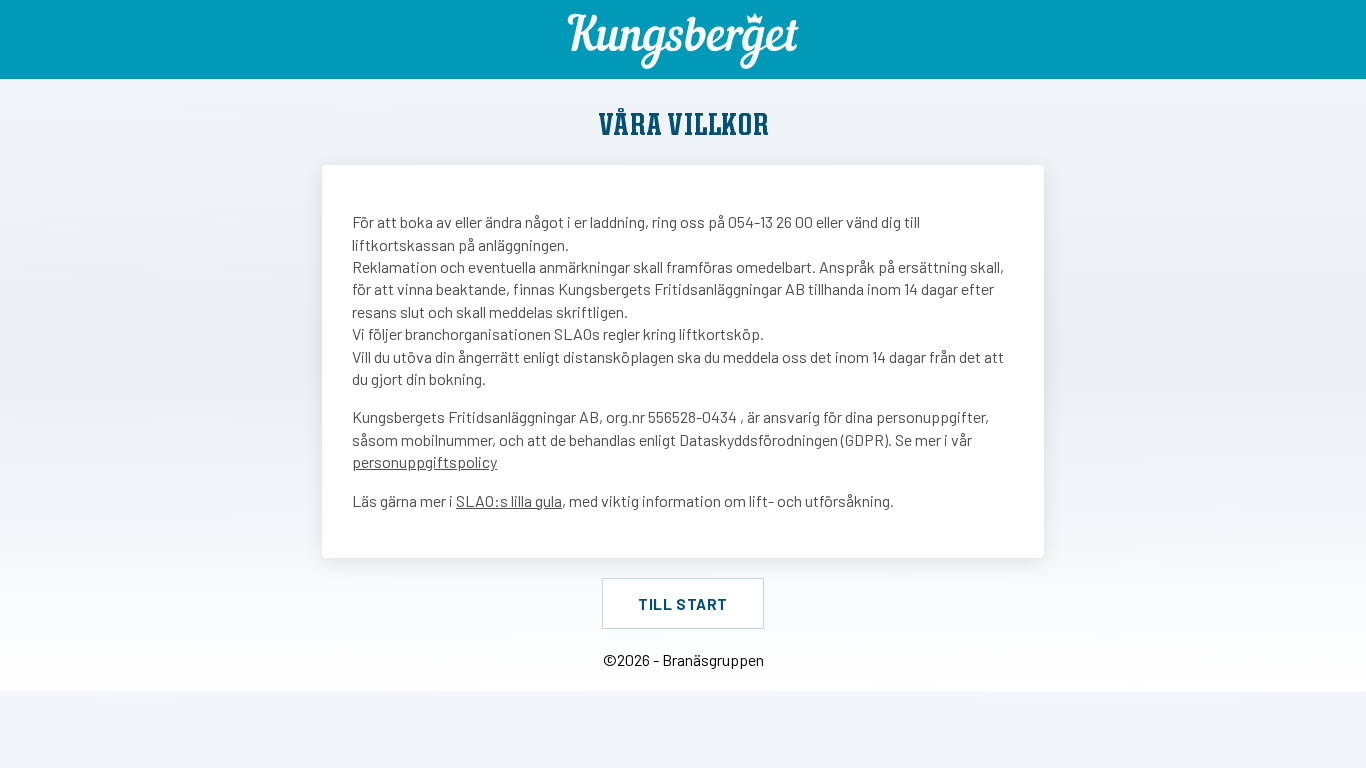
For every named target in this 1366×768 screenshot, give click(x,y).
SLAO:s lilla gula (509, 500)
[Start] (683, 41)
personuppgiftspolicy (424, 461)
